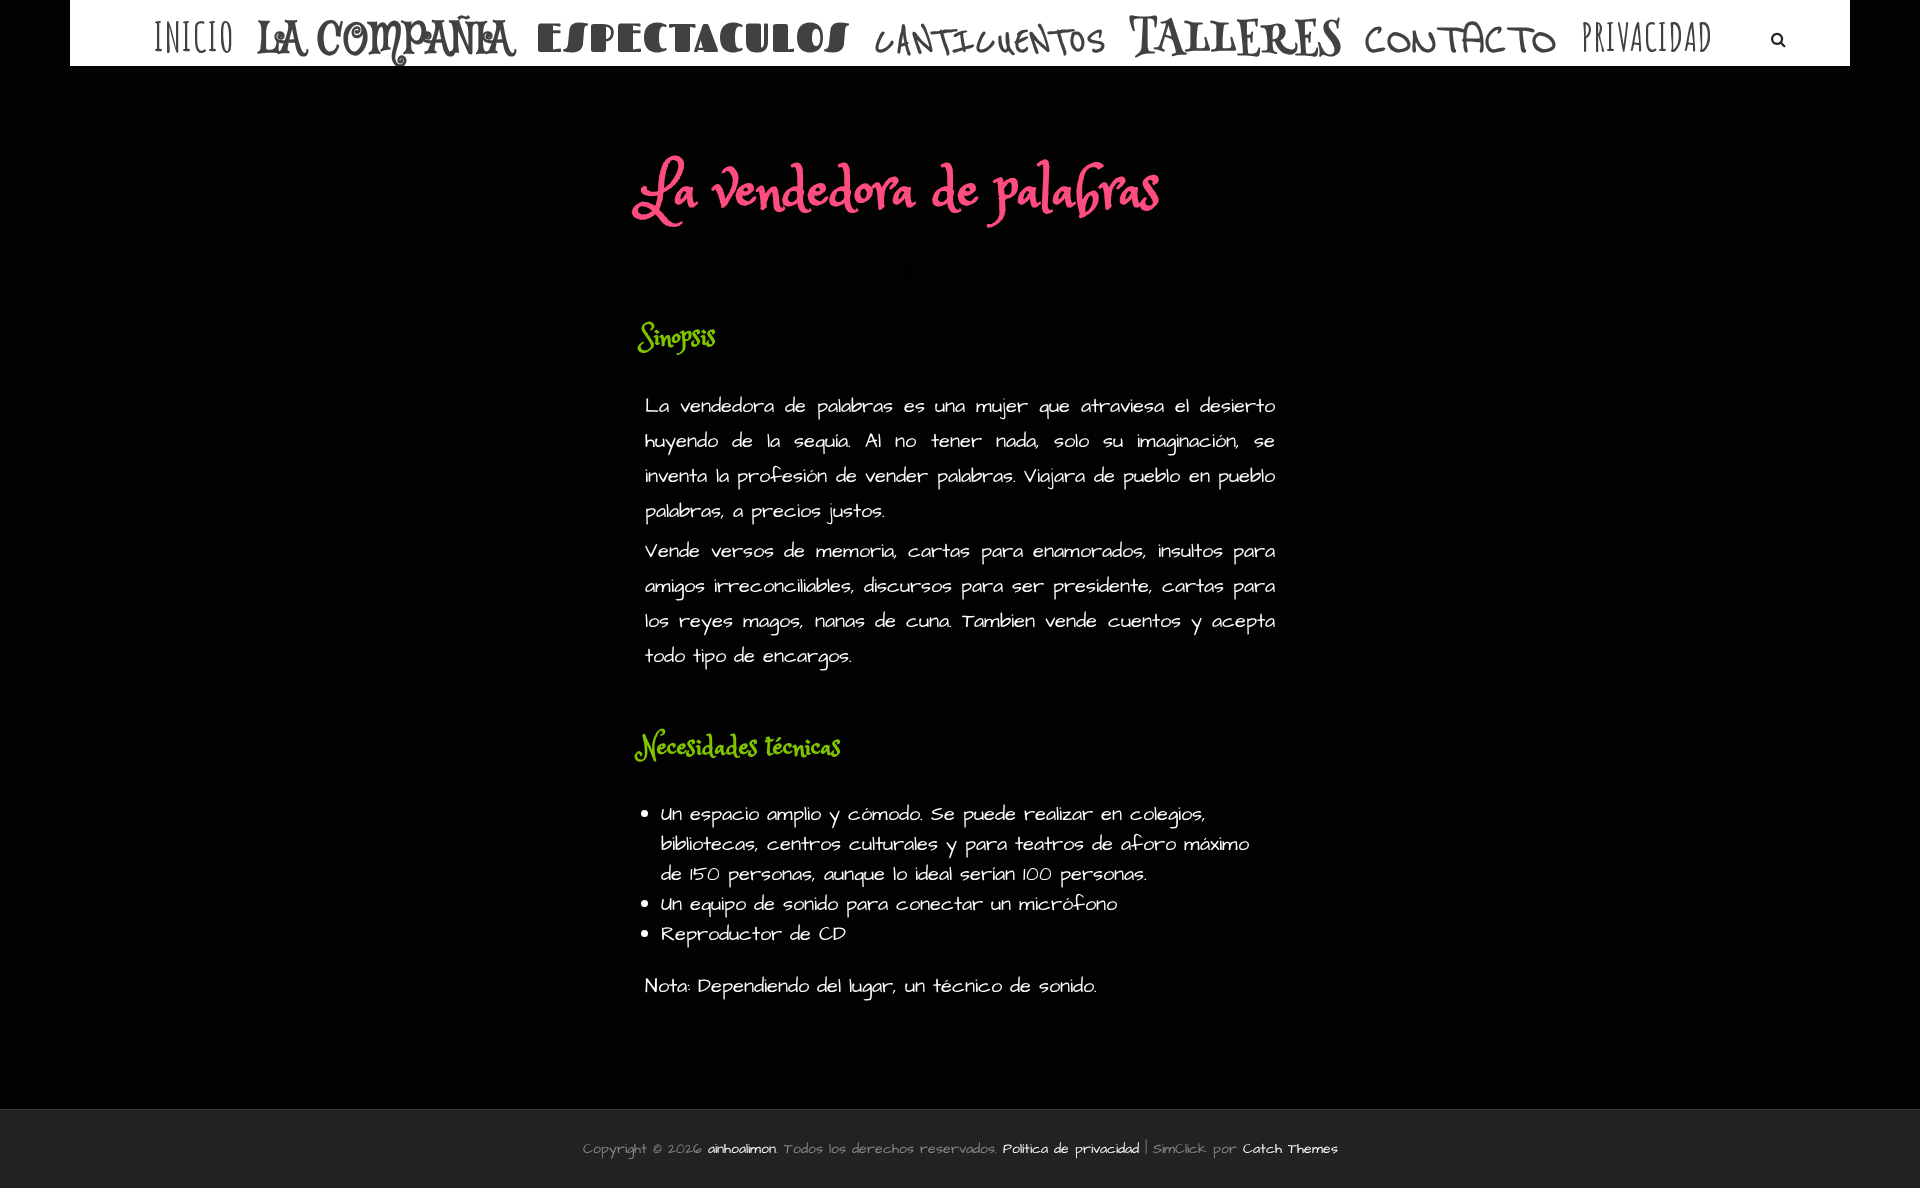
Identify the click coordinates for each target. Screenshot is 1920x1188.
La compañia (385, 41)
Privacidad (1647, 37)
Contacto (1461, 43)
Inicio (194, 37)
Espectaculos (693, 37)
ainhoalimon (742, 1149)
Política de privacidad (1071, 1149)
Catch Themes (1290, 1149)
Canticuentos (989, 42)
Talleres (1235, 42)
